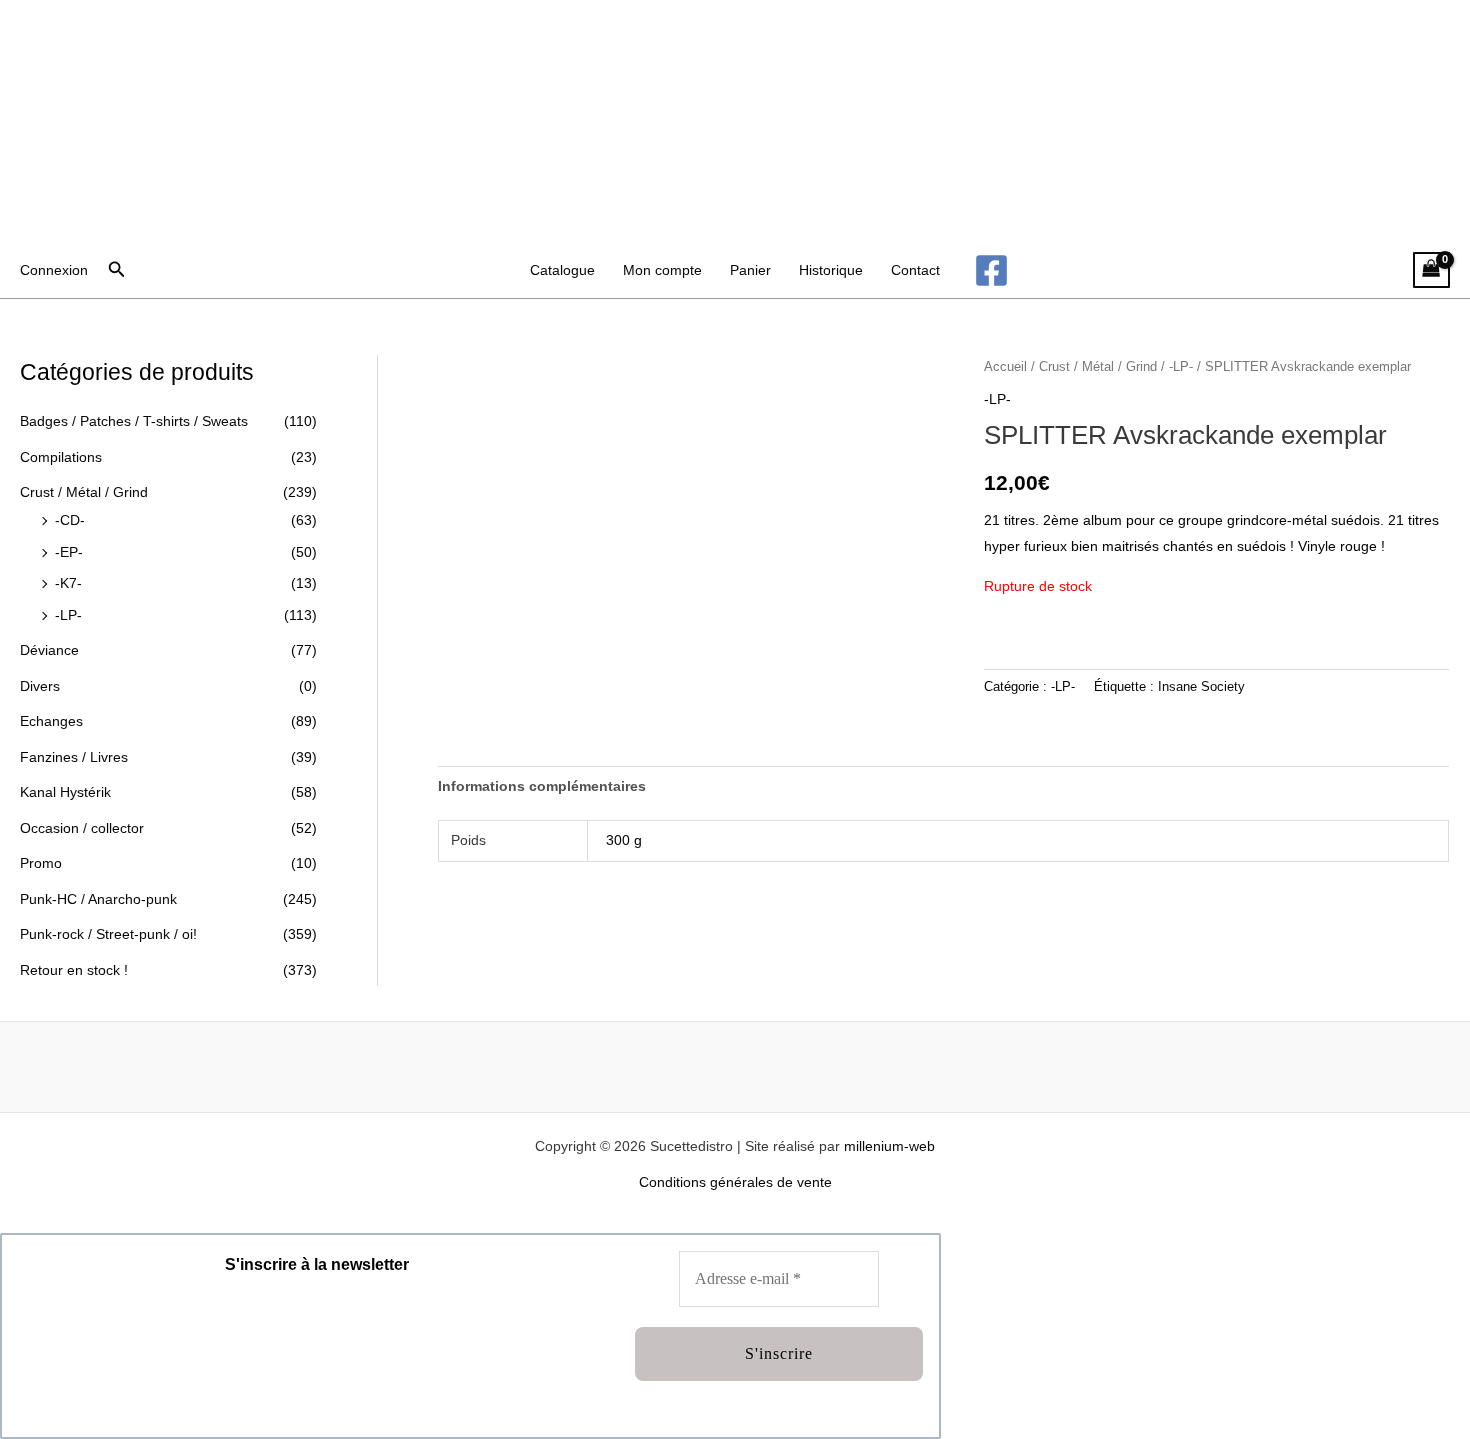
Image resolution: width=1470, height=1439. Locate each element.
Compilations (61, 457)
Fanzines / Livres (74, 757)
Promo (41, 863)
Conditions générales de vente (735, 1182)
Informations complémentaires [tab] (542, 786)
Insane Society (1201, 687)
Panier (750, 270)
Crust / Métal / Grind (84, 492)
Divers (40, 686)
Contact (915, 270)
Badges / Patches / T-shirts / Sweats (134, 421)
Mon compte (662, 270)
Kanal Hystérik (65, 792)
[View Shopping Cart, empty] (1431, 270)
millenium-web (889, 1146)
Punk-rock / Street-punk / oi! (108, 934)
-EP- (69, 552)
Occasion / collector (82, 828)
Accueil (1005, 366)
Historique (831, 270)
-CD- (70, 520)
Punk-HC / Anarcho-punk (98, 899)
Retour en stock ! (74, 970)
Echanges (51, 721)
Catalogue (562, 270)
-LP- (68, 615)
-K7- (68, 583)
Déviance (49, 650)
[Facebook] (991, 270)
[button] (117, 270)
